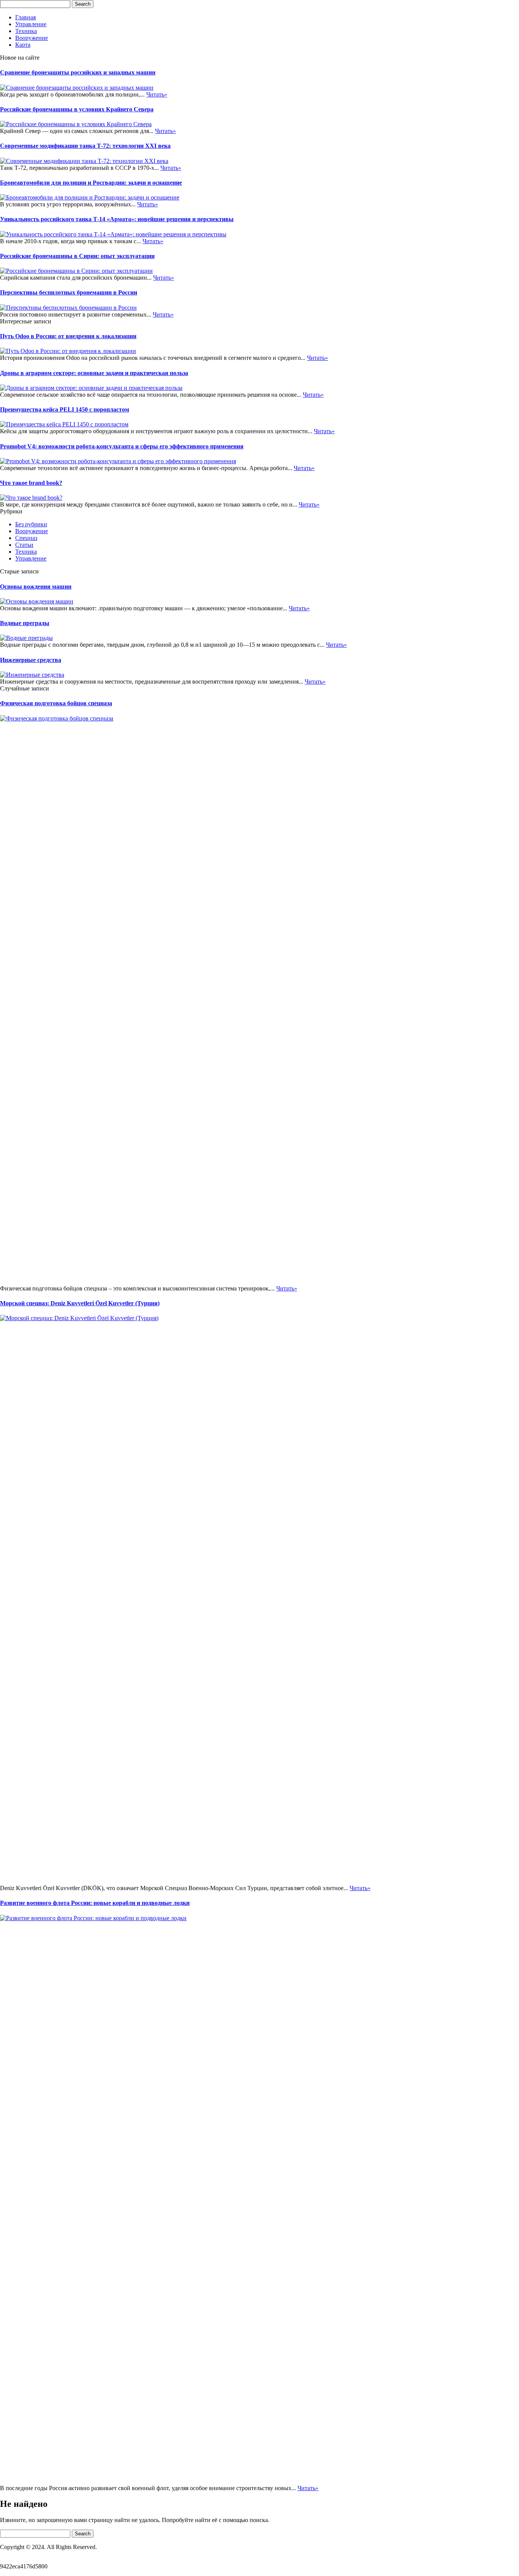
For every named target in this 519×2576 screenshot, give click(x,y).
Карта (23, 45)
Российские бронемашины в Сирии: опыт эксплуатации (77, 256)
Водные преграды (25, 623)
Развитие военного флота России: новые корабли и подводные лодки (95, 1903)
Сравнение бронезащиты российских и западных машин (78, 72)
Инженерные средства (31, 660)
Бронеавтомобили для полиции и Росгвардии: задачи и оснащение (91, 183)
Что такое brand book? (31, 483)
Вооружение (32, 38)
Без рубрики (31, 524)
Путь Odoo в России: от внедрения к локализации (68, 336)
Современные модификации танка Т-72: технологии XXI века (85, 146)
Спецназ (26, 538)
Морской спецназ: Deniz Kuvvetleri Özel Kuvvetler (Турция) (80, 1303)
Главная (25, 17)
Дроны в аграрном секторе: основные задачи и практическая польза (94, 373)
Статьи (24, 545)
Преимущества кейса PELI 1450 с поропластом (65, 409)
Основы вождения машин (36, 587)
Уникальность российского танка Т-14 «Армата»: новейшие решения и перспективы (117, 219)
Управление (31, 24)
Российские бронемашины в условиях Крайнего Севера (77, 109)
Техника (26, 31)
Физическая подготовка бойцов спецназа (56, 703)
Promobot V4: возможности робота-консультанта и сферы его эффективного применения (122, 446)
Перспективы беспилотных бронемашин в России (69, 292)
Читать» (157, 94)
